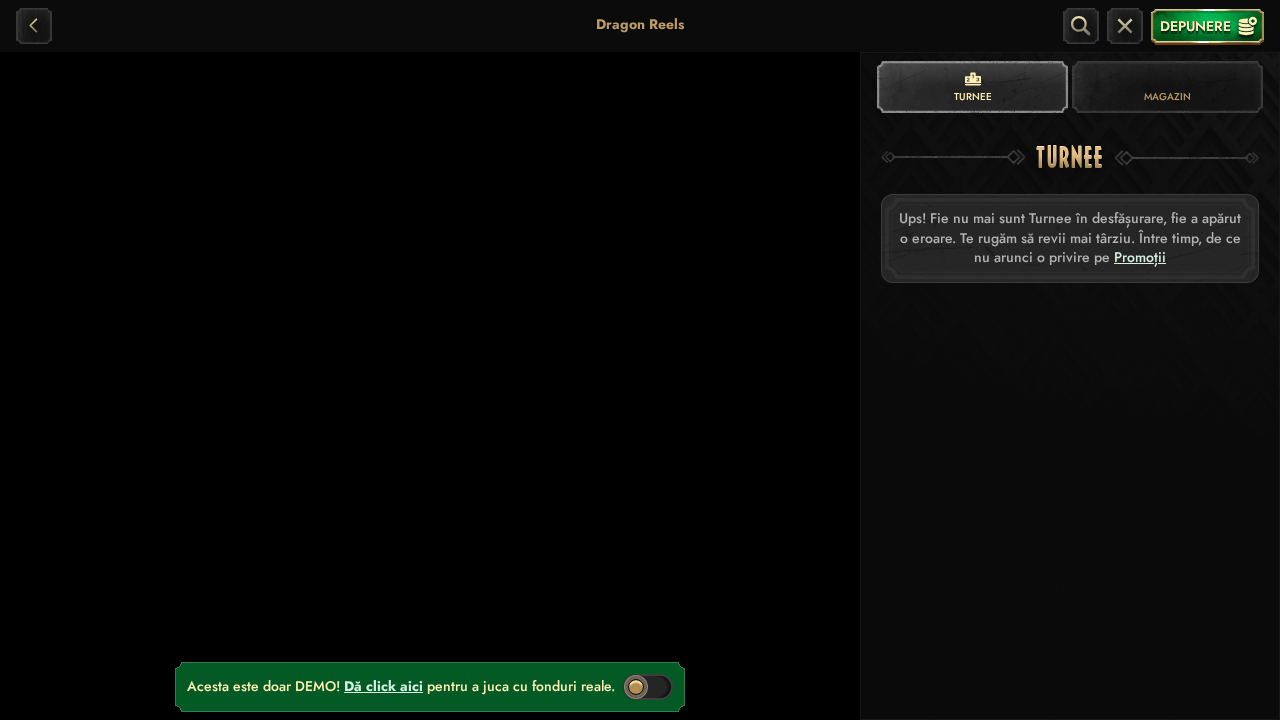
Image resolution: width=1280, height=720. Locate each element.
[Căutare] (1081, 26)
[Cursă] (1125, 26)
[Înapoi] (34, 26)
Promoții (1140, 257)
